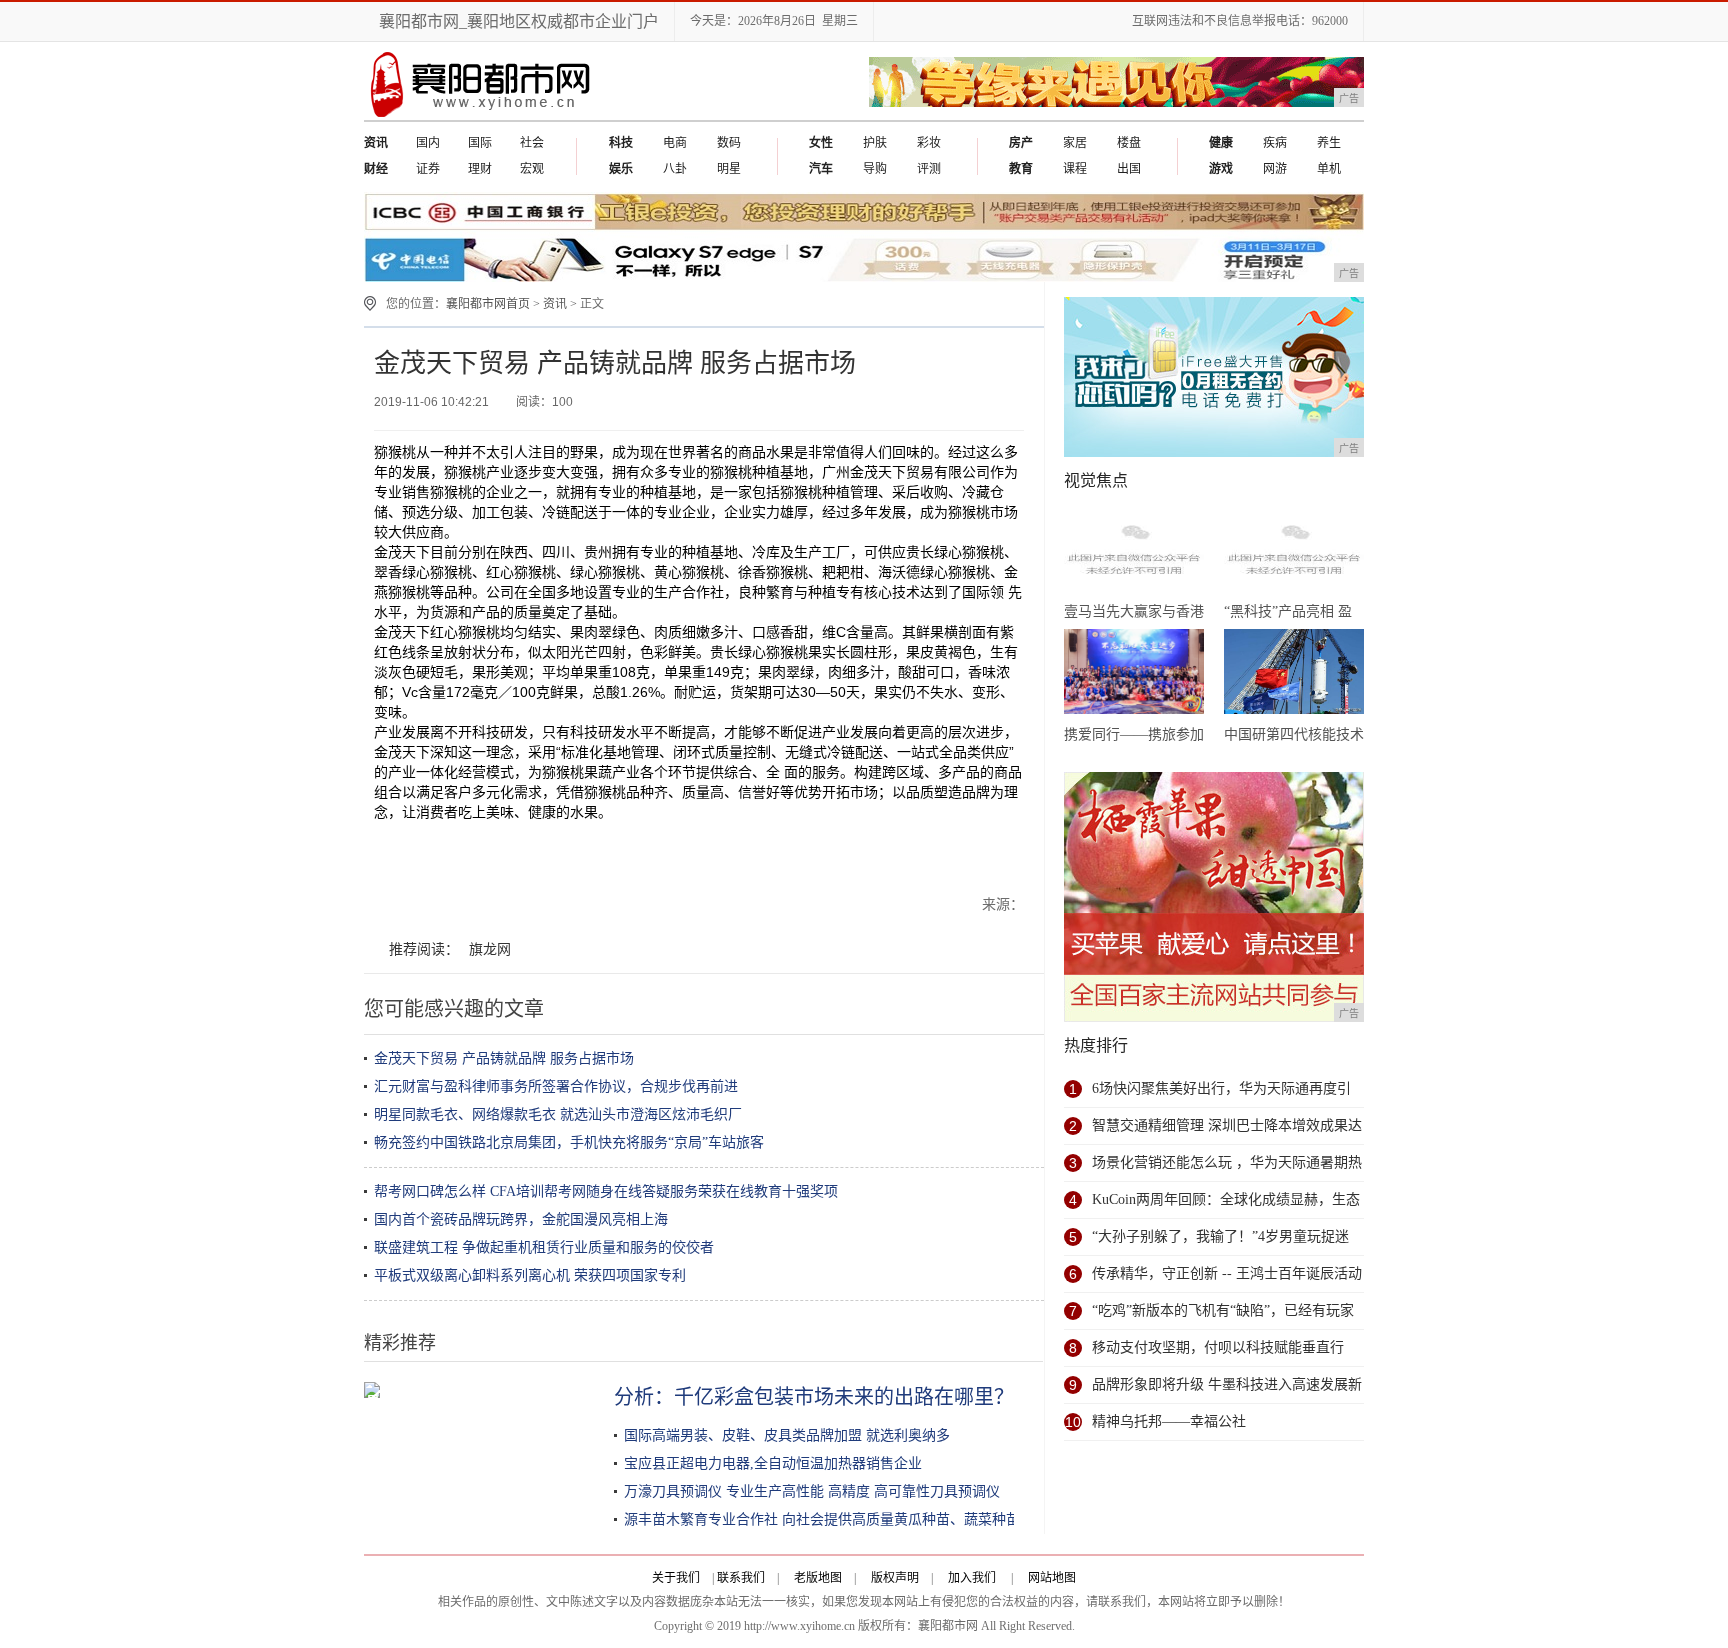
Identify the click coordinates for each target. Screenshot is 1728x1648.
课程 (1075, 169)
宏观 (532, 169)
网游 (1275, 169)
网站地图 (1052, 1578)
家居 (1075, 143)
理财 (480, 169)
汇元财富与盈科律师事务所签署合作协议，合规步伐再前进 (556, 1086)
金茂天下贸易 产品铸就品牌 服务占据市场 (504, 1058)
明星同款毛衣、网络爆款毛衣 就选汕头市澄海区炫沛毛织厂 (558, 1114)
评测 (929, 169)
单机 (1329, 169)
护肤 (875, 143)
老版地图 (818, 1578)
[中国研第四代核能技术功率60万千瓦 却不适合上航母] (1294, 675)
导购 (875, 169)
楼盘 (1129, 143)
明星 (729, 169)
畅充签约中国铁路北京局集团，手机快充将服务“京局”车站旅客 (569, 1142)
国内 (428, 143)
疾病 (1275, 143)
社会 (532, 143)
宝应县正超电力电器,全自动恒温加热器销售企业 (773, 1463)
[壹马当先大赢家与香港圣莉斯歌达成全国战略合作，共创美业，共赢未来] (1134, 552)
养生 (1329, 143)
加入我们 (972, 1578)
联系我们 (741, 1578)
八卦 (675, 169)
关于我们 (676, 1578)
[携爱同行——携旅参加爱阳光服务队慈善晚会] (1134, 675)
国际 (480, 143)
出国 (1129, 169)
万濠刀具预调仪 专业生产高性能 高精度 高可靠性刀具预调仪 (812, 1491)
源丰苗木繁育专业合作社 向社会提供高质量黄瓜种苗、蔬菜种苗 (822, 1519)
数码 (729, 143)
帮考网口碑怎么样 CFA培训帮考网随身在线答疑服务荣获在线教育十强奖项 (606, 1191)
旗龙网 (490, 949)
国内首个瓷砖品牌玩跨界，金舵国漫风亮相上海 (521, 1219)
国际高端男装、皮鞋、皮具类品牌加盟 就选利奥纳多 (787, 1435)
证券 (428, 169)
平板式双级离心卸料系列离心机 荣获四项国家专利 (530, 1275)
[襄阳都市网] (482, 116)
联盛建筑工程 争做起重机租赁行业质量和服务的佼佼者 (544, 1247)
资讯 (555, 304)
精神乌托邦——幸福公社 (1169, 1421)
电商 (675, 143)
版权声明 (895, 1578)
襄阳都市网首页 (488, 304)
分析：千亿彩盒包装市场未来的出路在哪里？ (814, 1397)
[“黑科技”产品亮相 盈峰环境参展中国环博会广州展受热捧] (1294, 552)
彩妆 (929, 143)
